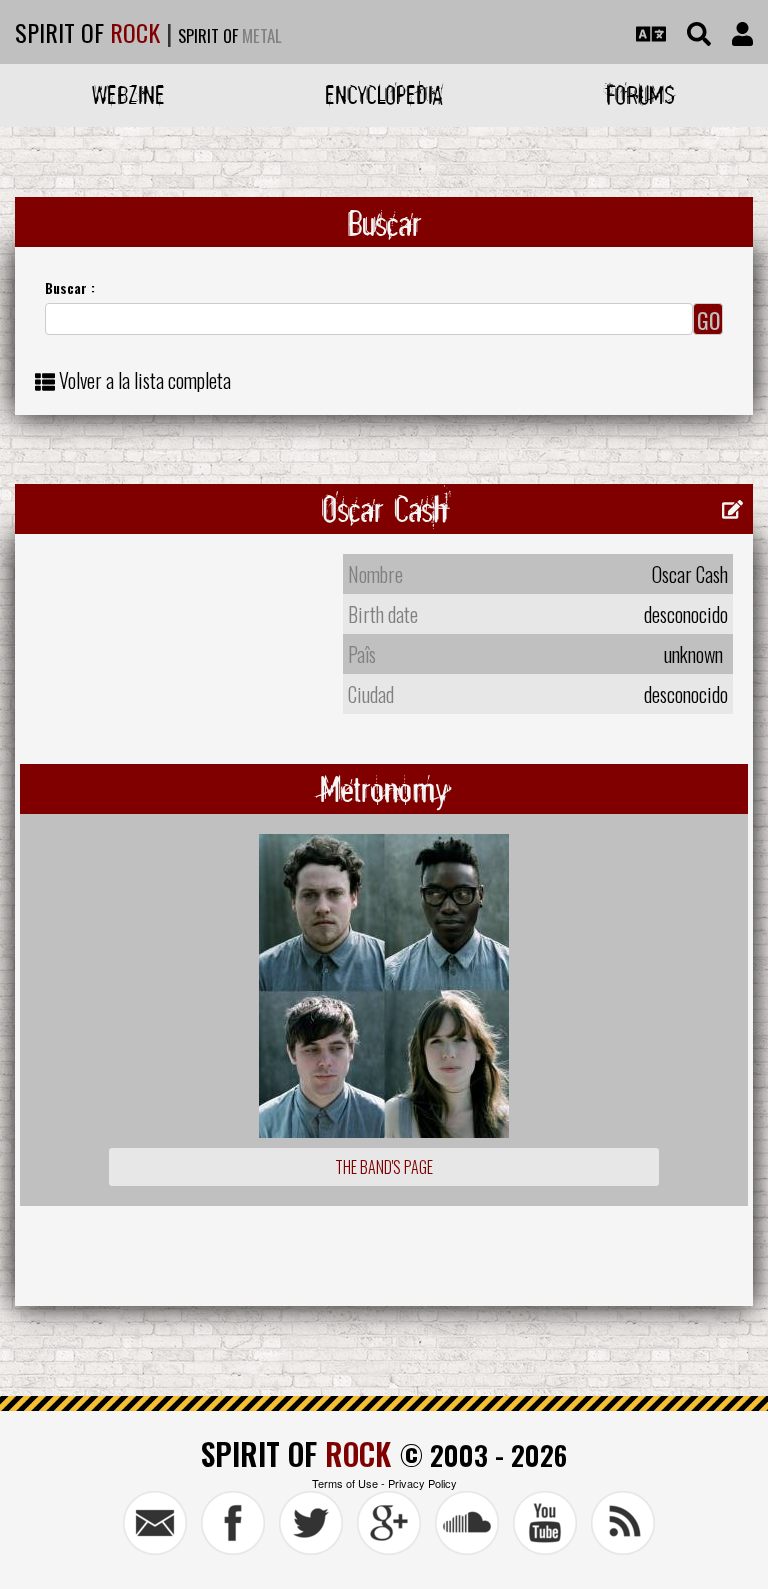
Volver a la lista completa (145, 380)
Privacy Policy (422, 1483)
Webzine (128, 94)
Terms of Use (345, 1483)
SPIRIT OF (87, 32)
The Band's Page (384, 1167)
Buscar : (70, 287)
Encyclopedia (384, 94)
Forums (640, 94)
